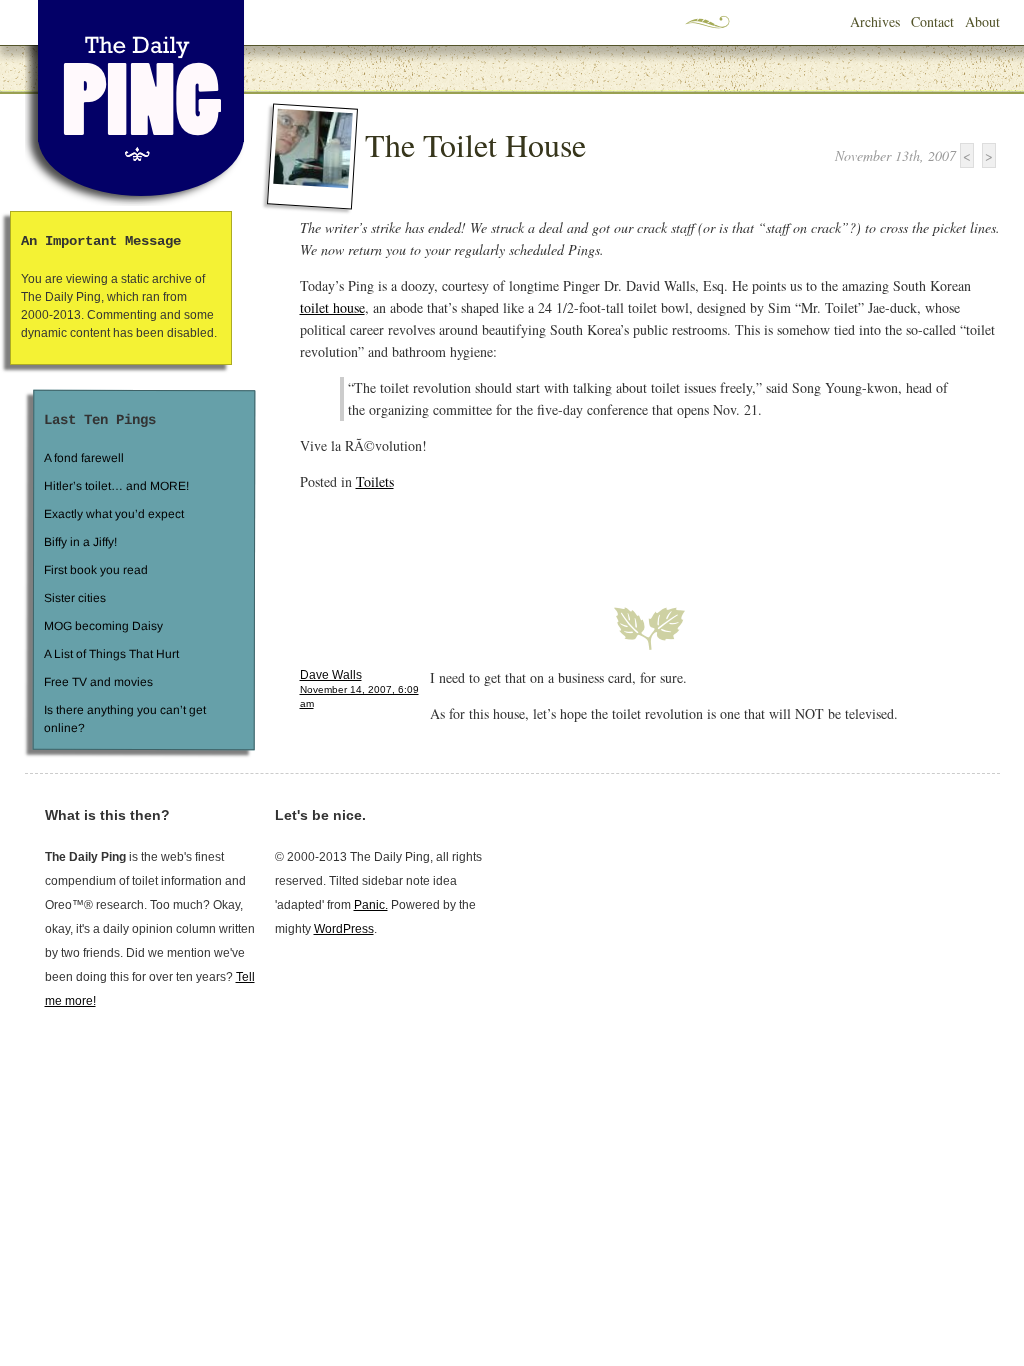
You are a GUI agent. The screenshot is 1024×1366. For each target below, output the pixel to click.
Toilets (375, 481)
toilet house (332, 307)
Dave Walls (331, 675)
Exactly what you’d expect (114, 514)
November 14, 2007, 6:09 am (359, 696)
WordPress (344, 929)
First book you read (95, 570)
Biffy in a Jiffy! (80, 542)
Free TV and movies (97, 682)
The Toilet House (475, 144)
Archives (875, 21)
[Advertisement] (534, 537)
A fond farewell (84, 458)
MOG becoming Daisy (102, 626)
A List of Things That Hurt (110, 654)
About (982, 21)
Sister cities (74, 598)
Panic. (371, 905)
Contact (932, 21)
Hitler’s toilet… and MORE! (116, 486)
